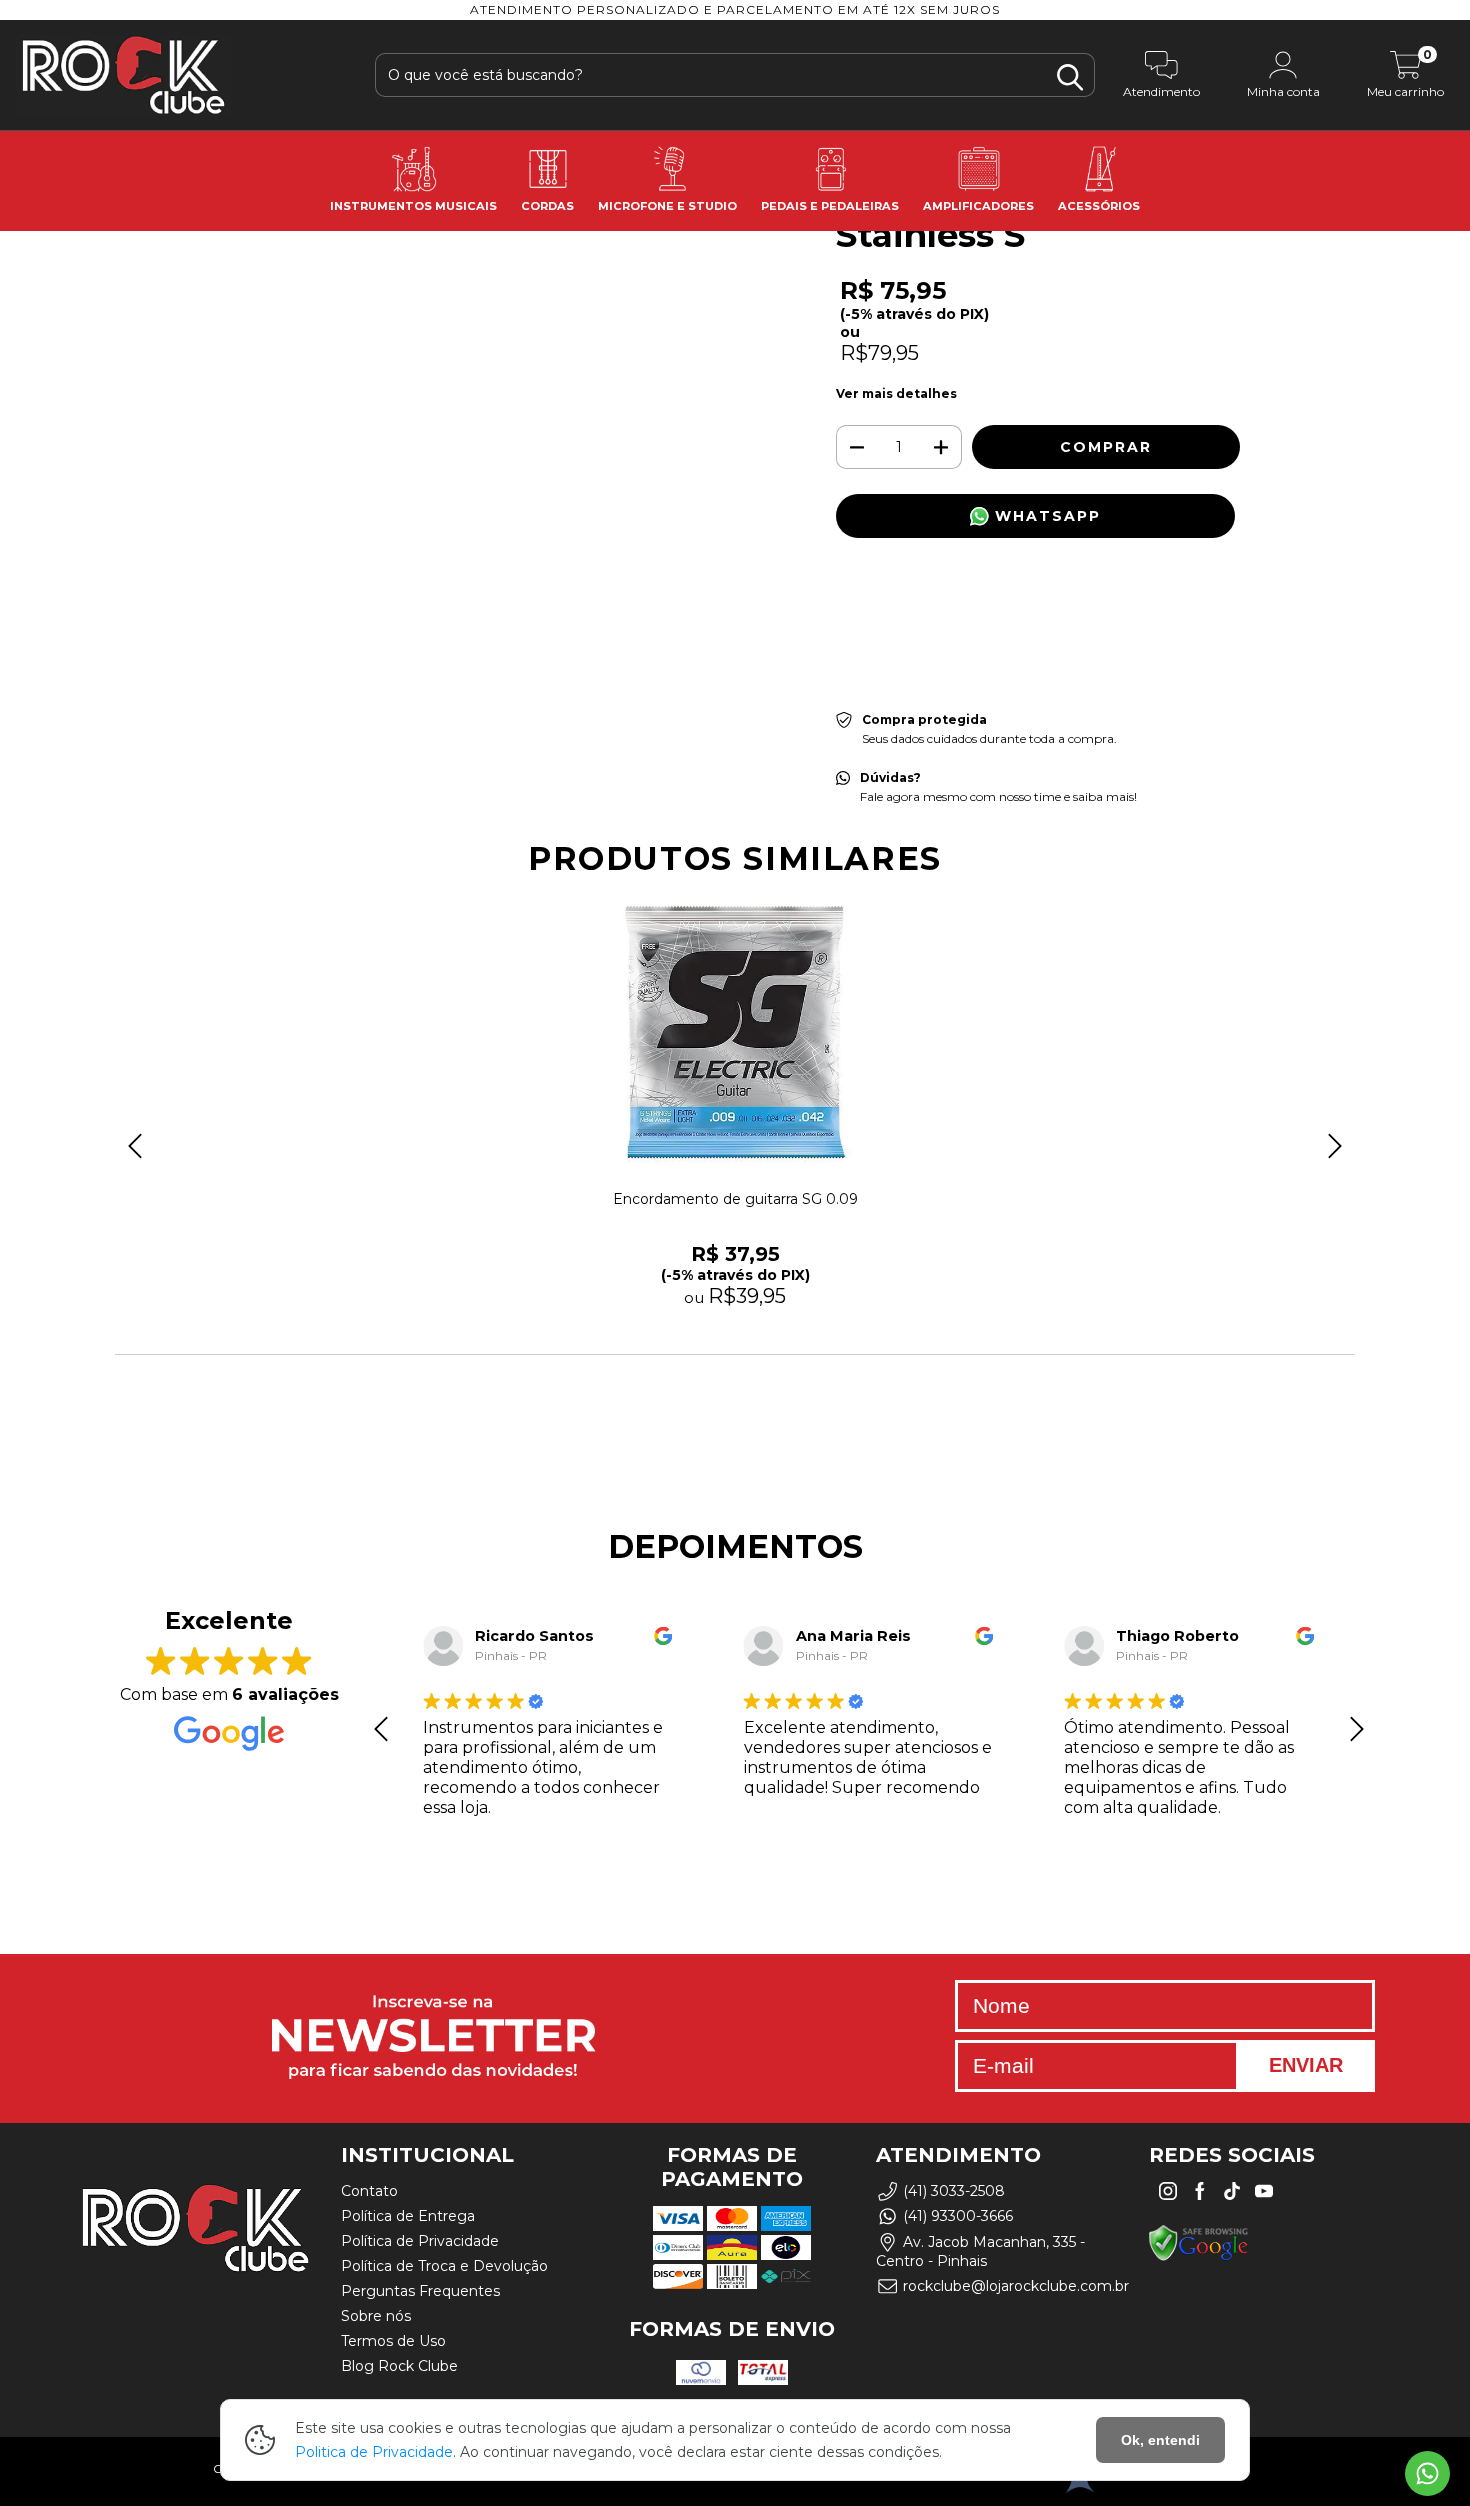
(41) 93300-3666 (958, 2217)
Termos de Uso (393, 2341)
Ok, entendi (1160, 2440)
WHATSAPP (1045, 516)
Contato (369, 2191)
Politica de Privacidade (374, 2452)
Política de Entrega (408, 2216)
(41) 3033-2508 (954, 2191)
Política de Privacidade (420, 2241)
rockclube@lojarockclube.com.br (1016, 2286)
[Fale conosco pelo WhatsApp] (1427, 2473)
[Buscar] (1070, 77)
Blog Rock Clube (399, 2366)
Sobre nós (376, 2316)
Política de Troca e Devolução (444, 2266)
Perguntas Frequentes (420, 2291)
